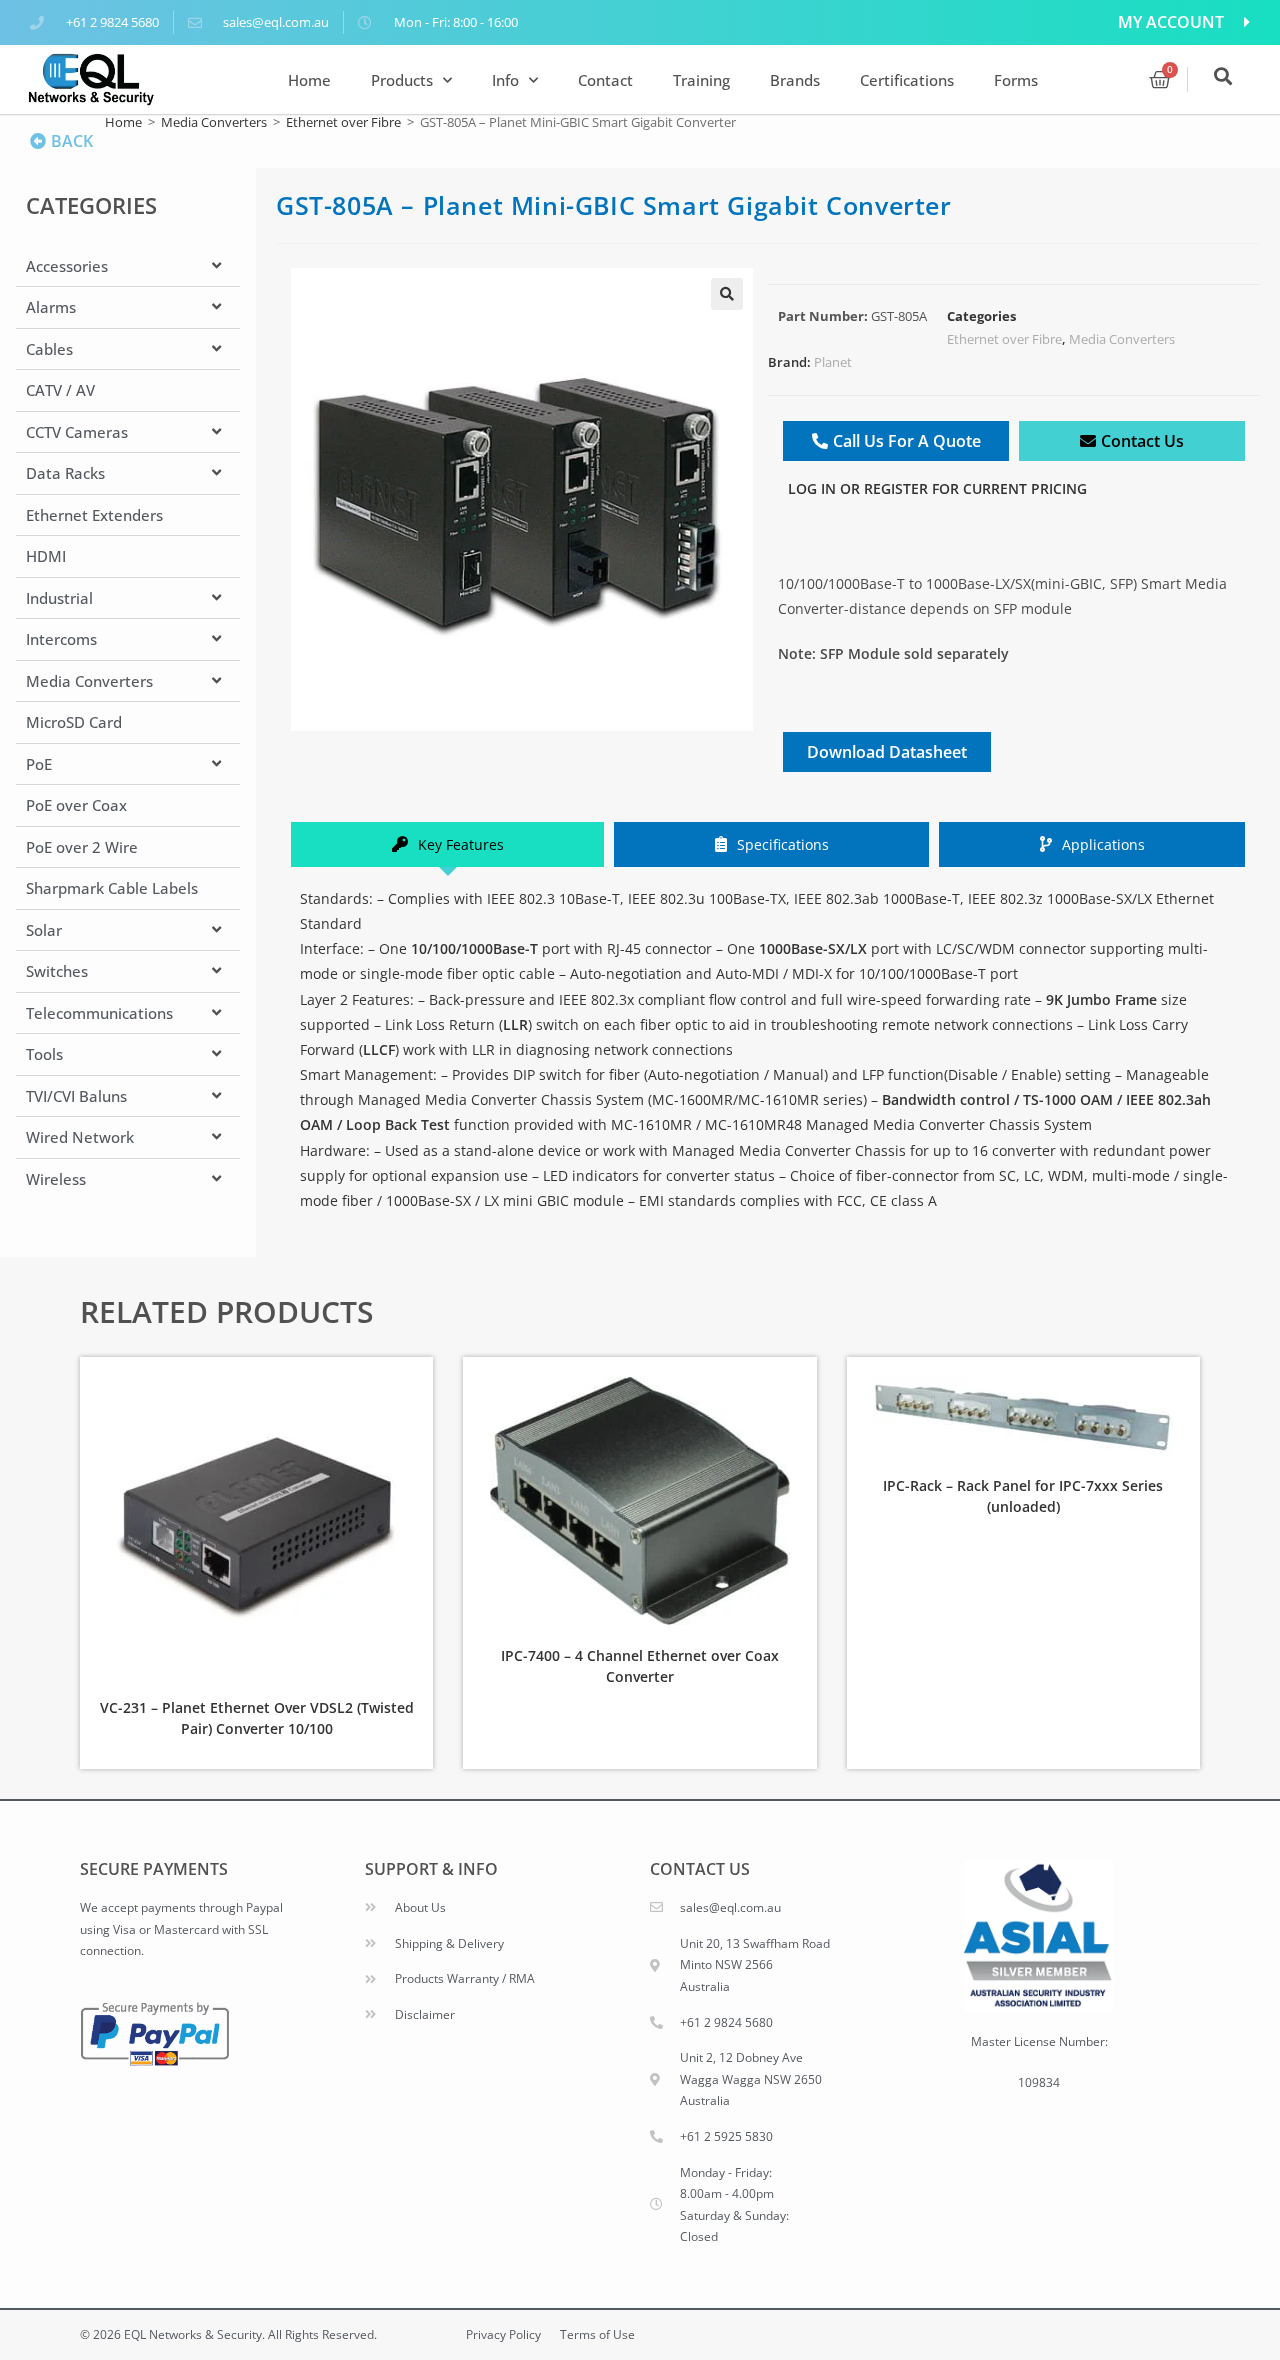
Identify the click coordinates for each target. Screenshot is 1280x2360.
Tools (44, 1054)
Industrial (59, 598)
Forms (1016, 80)
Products (402, 80)
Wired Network (80, 1137)
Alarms (51, 307)
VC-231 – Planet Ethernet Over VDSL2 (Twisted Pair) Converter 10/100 (257, 1718)
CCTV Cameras (77, 432)
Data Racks (65, 473)
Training (701, 80)
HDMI (46, 556)
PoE (39, 764)
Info (505, 80)
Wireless (56, 1179)
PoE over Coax (76, 805)
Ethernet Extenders (94, 515)
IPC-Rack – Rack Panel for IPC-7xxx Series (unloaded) (1023, 1496)
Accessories (67, 266)
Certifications (907, 80)
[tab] (447, 844)
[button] (727, 294)
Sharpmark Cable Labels (112, 888)
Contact (605, 80)
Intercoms (61, 639)
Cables (49, 349)
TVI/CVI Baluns (76, 1096)
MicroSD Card (74, 722)
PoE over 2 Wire (82, 847)
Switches (57, 971)
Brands (795, 80)
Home (309, 80)
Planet (833, 362)
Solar (44, 930)
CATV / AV (60, 390)
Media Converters (214, 122)
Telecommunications (99, 1013)
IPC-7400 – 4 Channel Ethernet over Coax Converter (640, 1666)
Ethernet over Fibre (343, 122)
